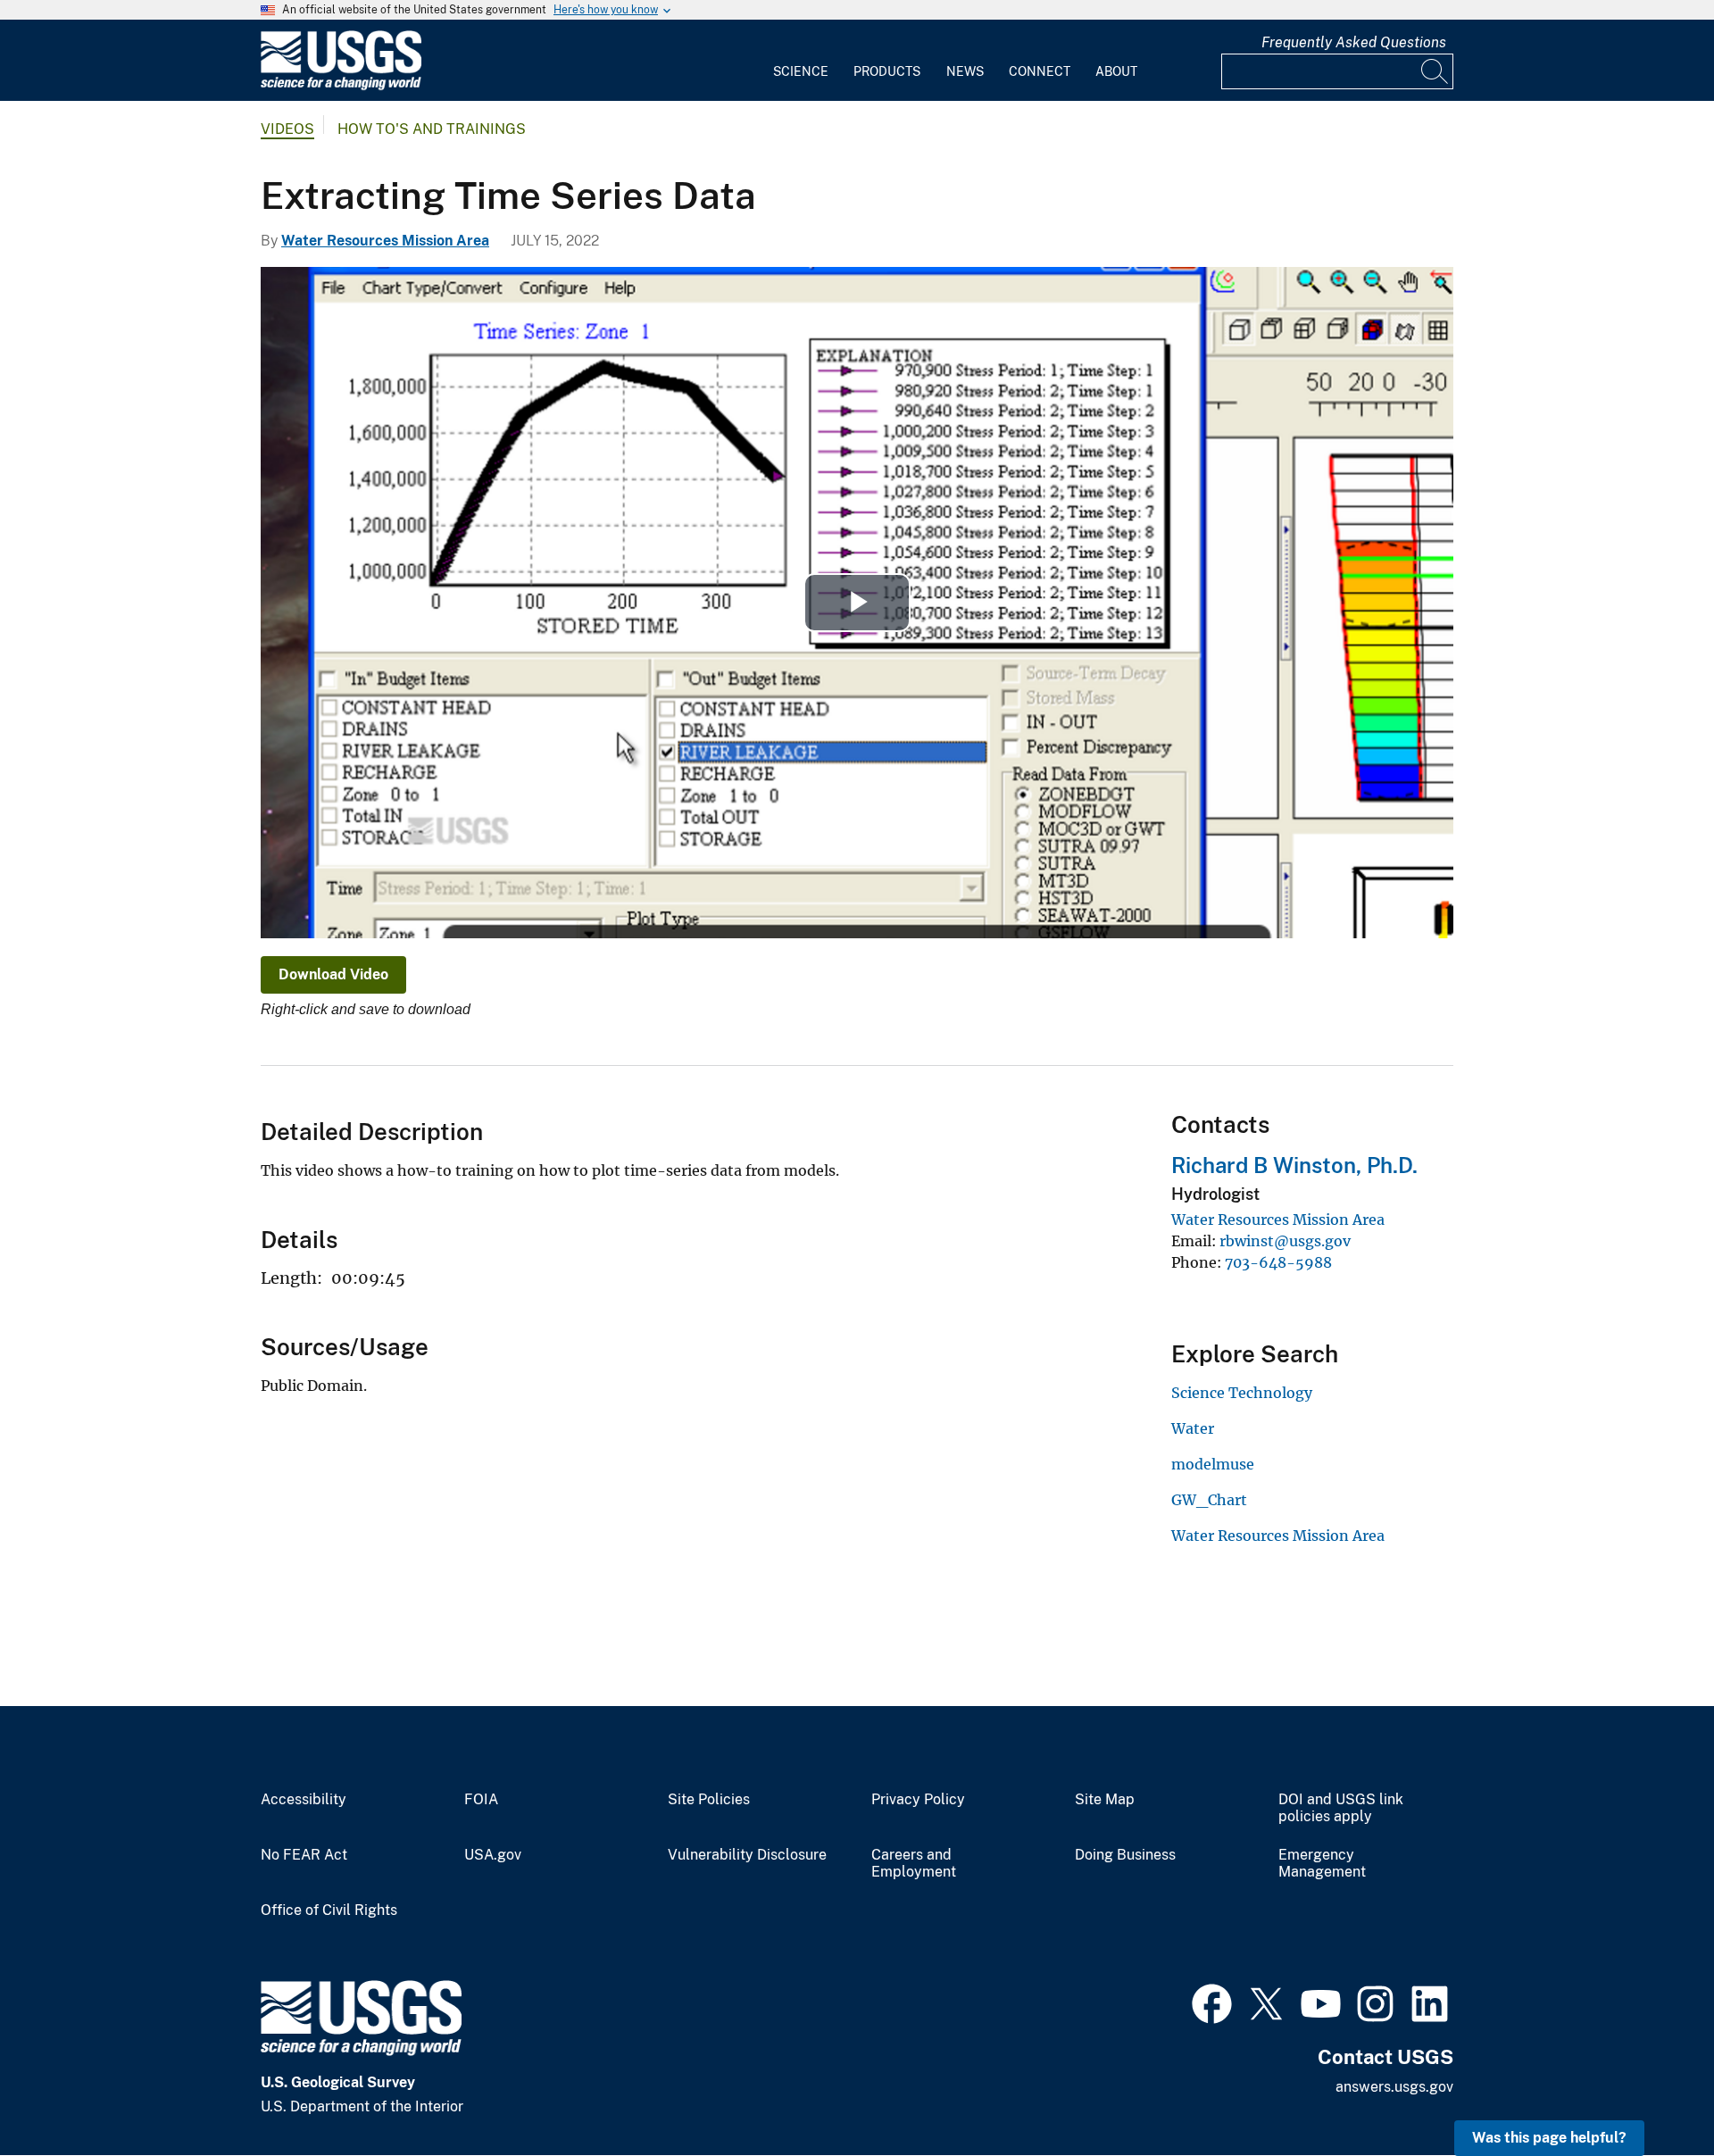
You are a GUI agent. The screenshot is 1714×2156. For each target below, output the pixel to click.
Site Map (1105, 1800)
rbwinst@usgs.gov (1285, 1241)
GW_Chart (1209, 1500)
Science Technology (1242, 1393)
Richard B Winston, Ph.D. (1294, 1165)
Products (887, 71)
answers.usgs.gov (1394, 2087)
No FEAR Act (304, 1855)
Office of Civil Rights (329, 1910)
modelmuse (1213, 1464)
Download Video (333, 974)
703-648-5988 (1278, 1262)
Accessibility (304, 1800)
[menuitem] (801, 61)
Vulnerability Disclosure (747, 1855)
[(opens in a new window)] (1212, 2002)
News (965, 71)
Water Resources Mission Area (385, 241)
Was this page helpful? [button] (1549, 2138)
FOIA (481, 1800)
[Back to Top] (1649, 2091)
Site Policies (709, 1800)
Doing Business (1125, 1855)
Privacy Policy (918, 1800)
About (1116, 71)
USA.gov (493, 1855)
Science (801, 71)
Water (1193, 1428)
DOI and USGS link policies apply (1341, 1808)
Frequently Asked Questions (1354, 42)
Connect (1040, 71)
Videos (287, 129)
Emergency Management (1322, 1864)
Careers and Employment (914, 1864)
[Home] (341, 86)
